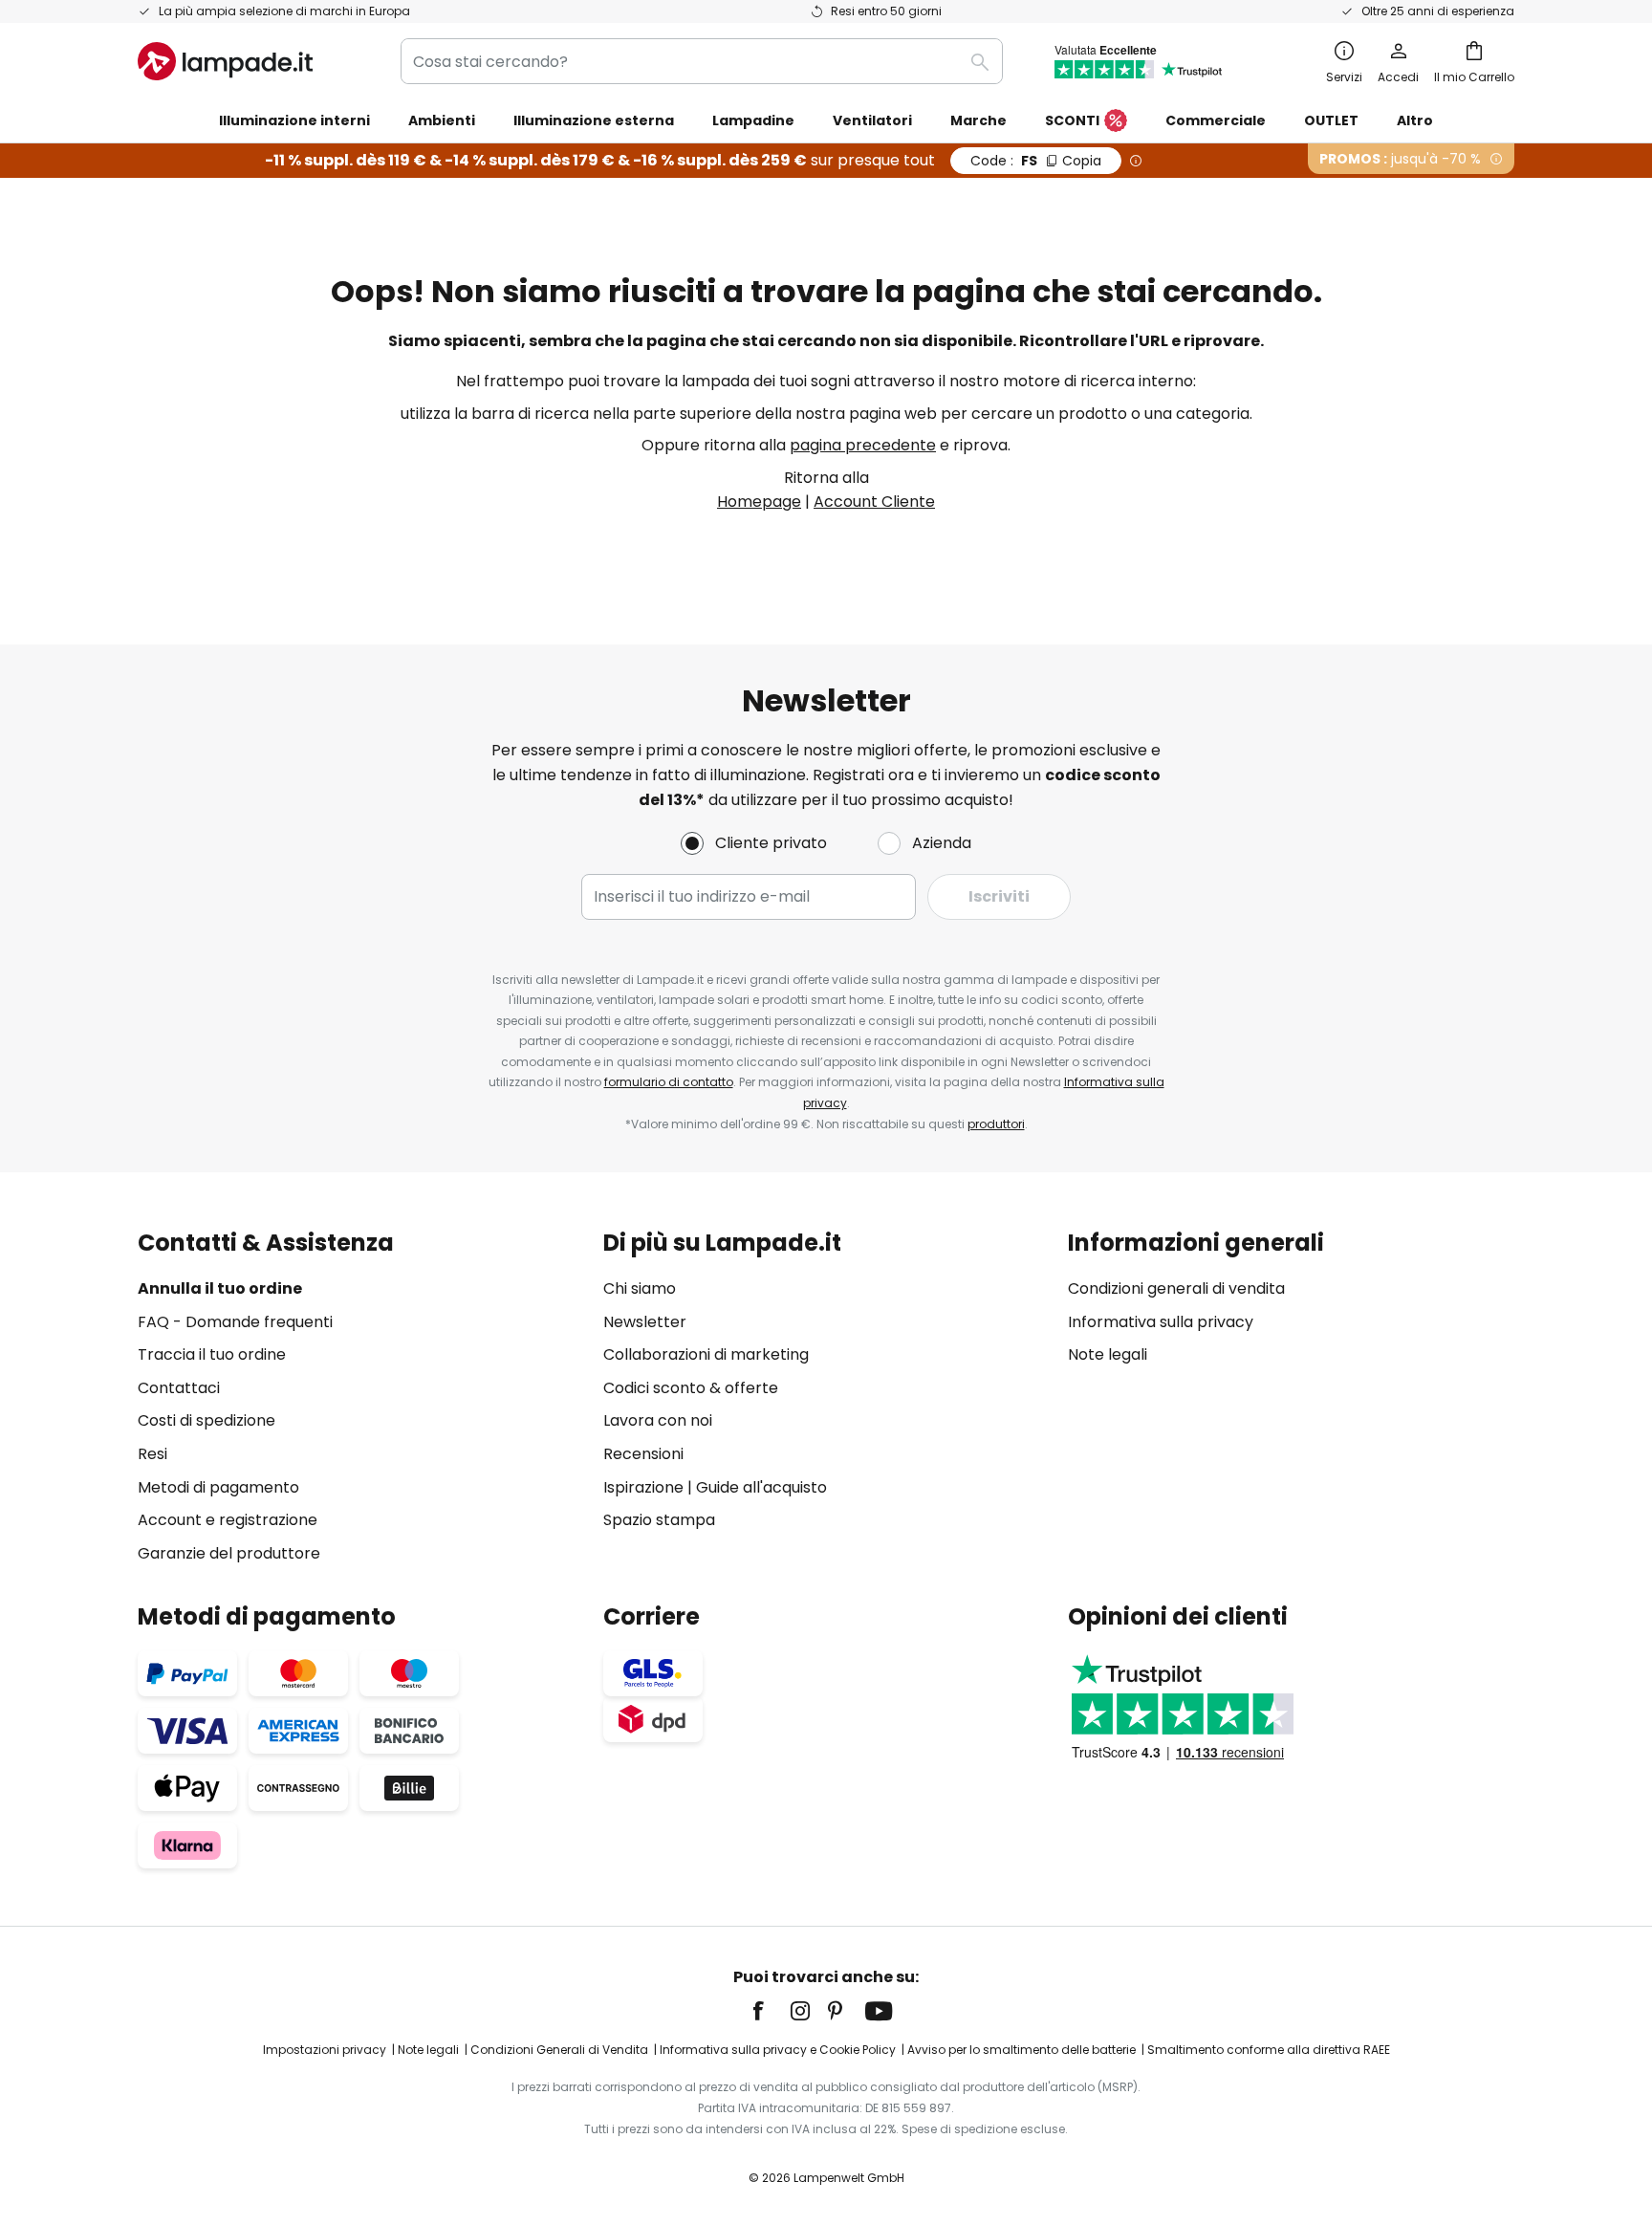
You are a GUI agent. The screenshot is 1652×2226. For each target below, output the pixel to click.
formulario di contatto (669, 1082)
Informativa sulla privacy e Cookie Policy (778, 2050)
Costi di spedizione (206, 1420)
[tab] (361, 1397)
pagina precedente (863, 445)
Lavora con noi (658, 1420)
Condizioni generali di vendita (1176, 1288)
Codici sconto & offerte (691, 1388)
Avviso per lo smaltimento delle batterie (1022, 2050)
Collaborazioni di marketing (706, 1354)
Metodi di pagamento (218, 1487)
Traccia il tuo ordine (212, 1354)
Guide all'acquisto (761, 1487)
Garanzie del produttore (229, 1553)
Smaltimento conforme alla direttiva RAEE (1269, 2050)
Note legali (1108, 1354)
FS (1036, 161)
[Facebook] (771, 2011)
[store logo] (225, 61)
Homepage (759, 502)
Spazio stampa (659, 1520)
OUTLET (1331, 120)
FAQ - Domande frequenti (235, 1322)
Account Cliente (874, 502)
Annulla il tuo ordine (220, 1288)
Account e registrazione (228, 1520)
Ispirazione (643, 1487)
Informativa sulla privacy (1161, 1322)
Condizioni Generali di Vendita (559, 2050)
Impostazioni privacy (325, 2050)
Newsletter (645, 1322)
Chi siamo (640, 1288)
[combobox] (702, 61)
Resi (152, 1454)
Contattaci (179, 1388)
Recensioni (643, 1454)
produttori (996, 1124)
